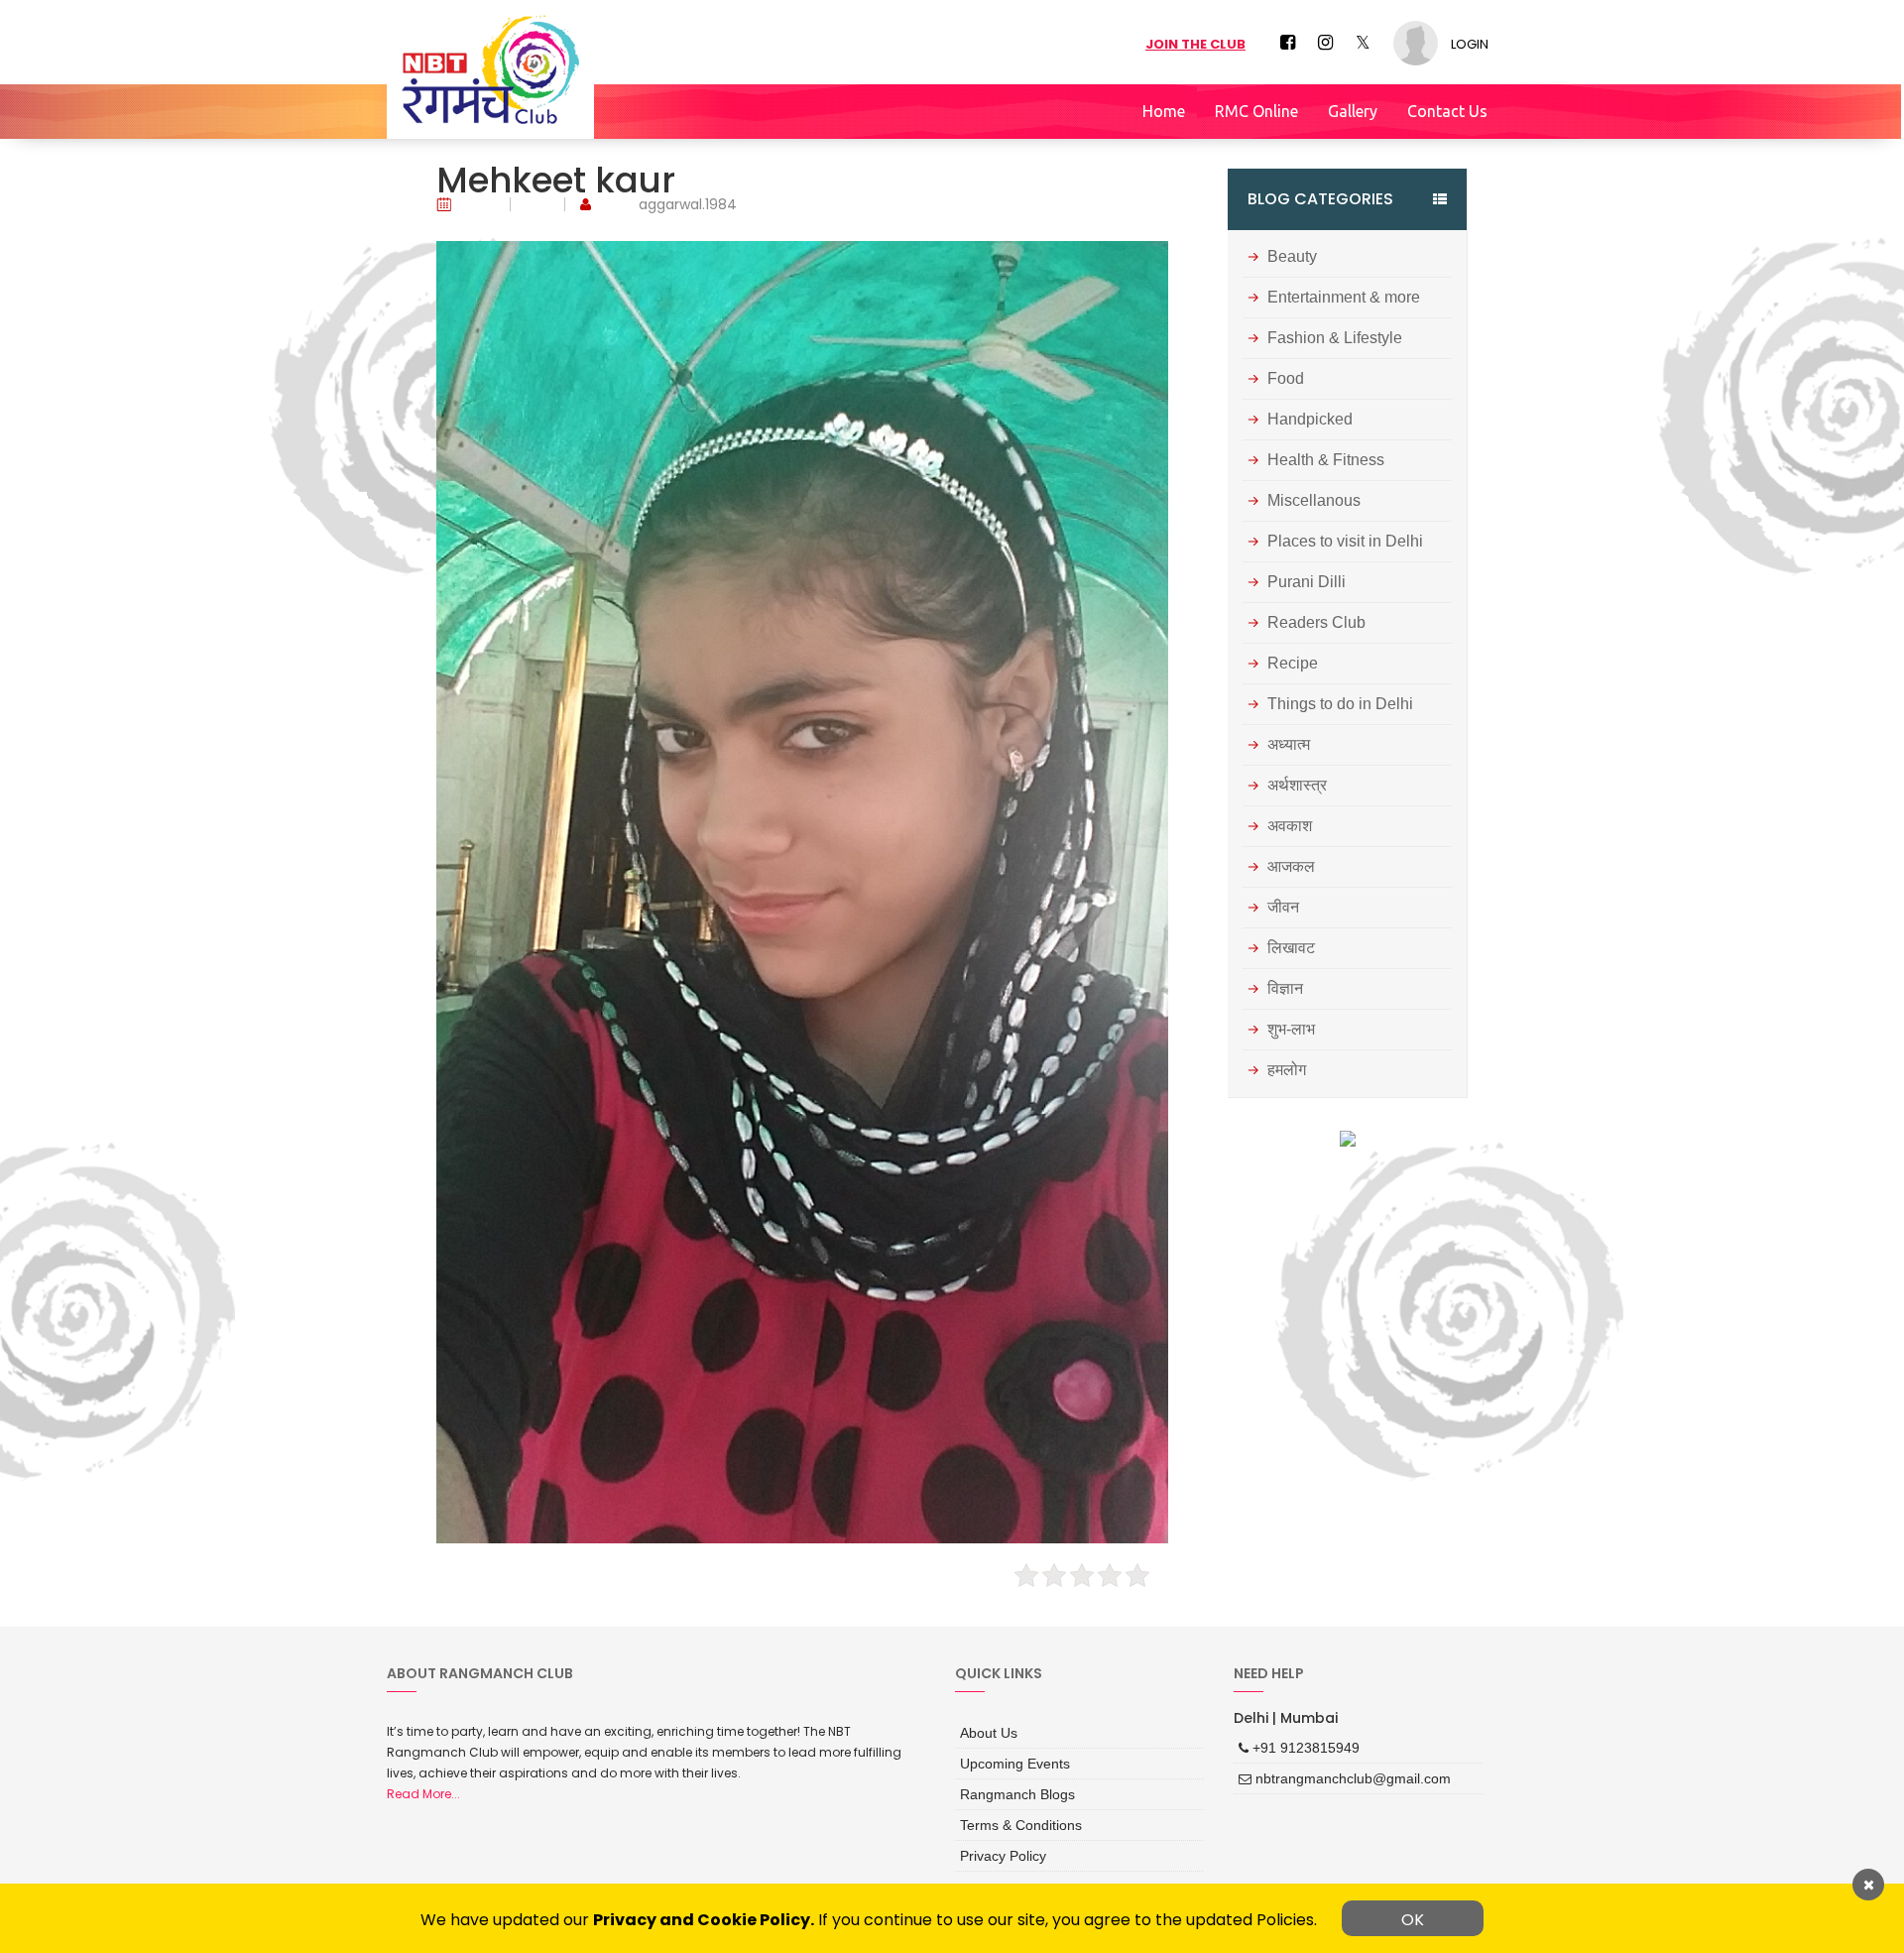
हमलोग (1287, 1070)
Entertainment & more (1344, 298)
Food (1286, 379)
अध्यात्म (1289, 745)
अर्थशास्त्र (1297, 786)
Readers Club (1316, 623)
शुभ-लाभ (1291, 1030)
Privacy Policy (998, 1843)
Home (1164, 111)
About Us (985, 1731)
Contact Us (1447, 111)
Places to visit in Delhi (1345, 542)
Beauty (1292, 257)
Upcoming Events (1008, 1759)
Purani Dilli (1307, 582)
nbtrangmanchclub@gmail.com (1337, 1774)
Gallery (1353, 111)
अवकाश (1290, 826)
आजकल (1291, 867)
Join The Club (1195, 44)
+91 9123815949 (1297, 1746)
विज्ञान (1285, 989)
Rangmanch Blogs (1010, 1786)
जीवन (1283, 908)
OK (1413, 1920)
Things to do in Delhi (1340, 704)
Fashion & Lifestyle (1335, 338)
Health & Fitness (1326, 460)
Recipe (1293, 664)
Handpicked (1310, 420)
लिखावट (1291, 948)
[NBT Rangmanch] (490, 69)
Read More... (423, 1794)
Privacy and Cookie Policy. (704, 1920)
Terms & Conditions (1012, 1815)
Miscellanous (1314, 501)
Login (1470, 44)
